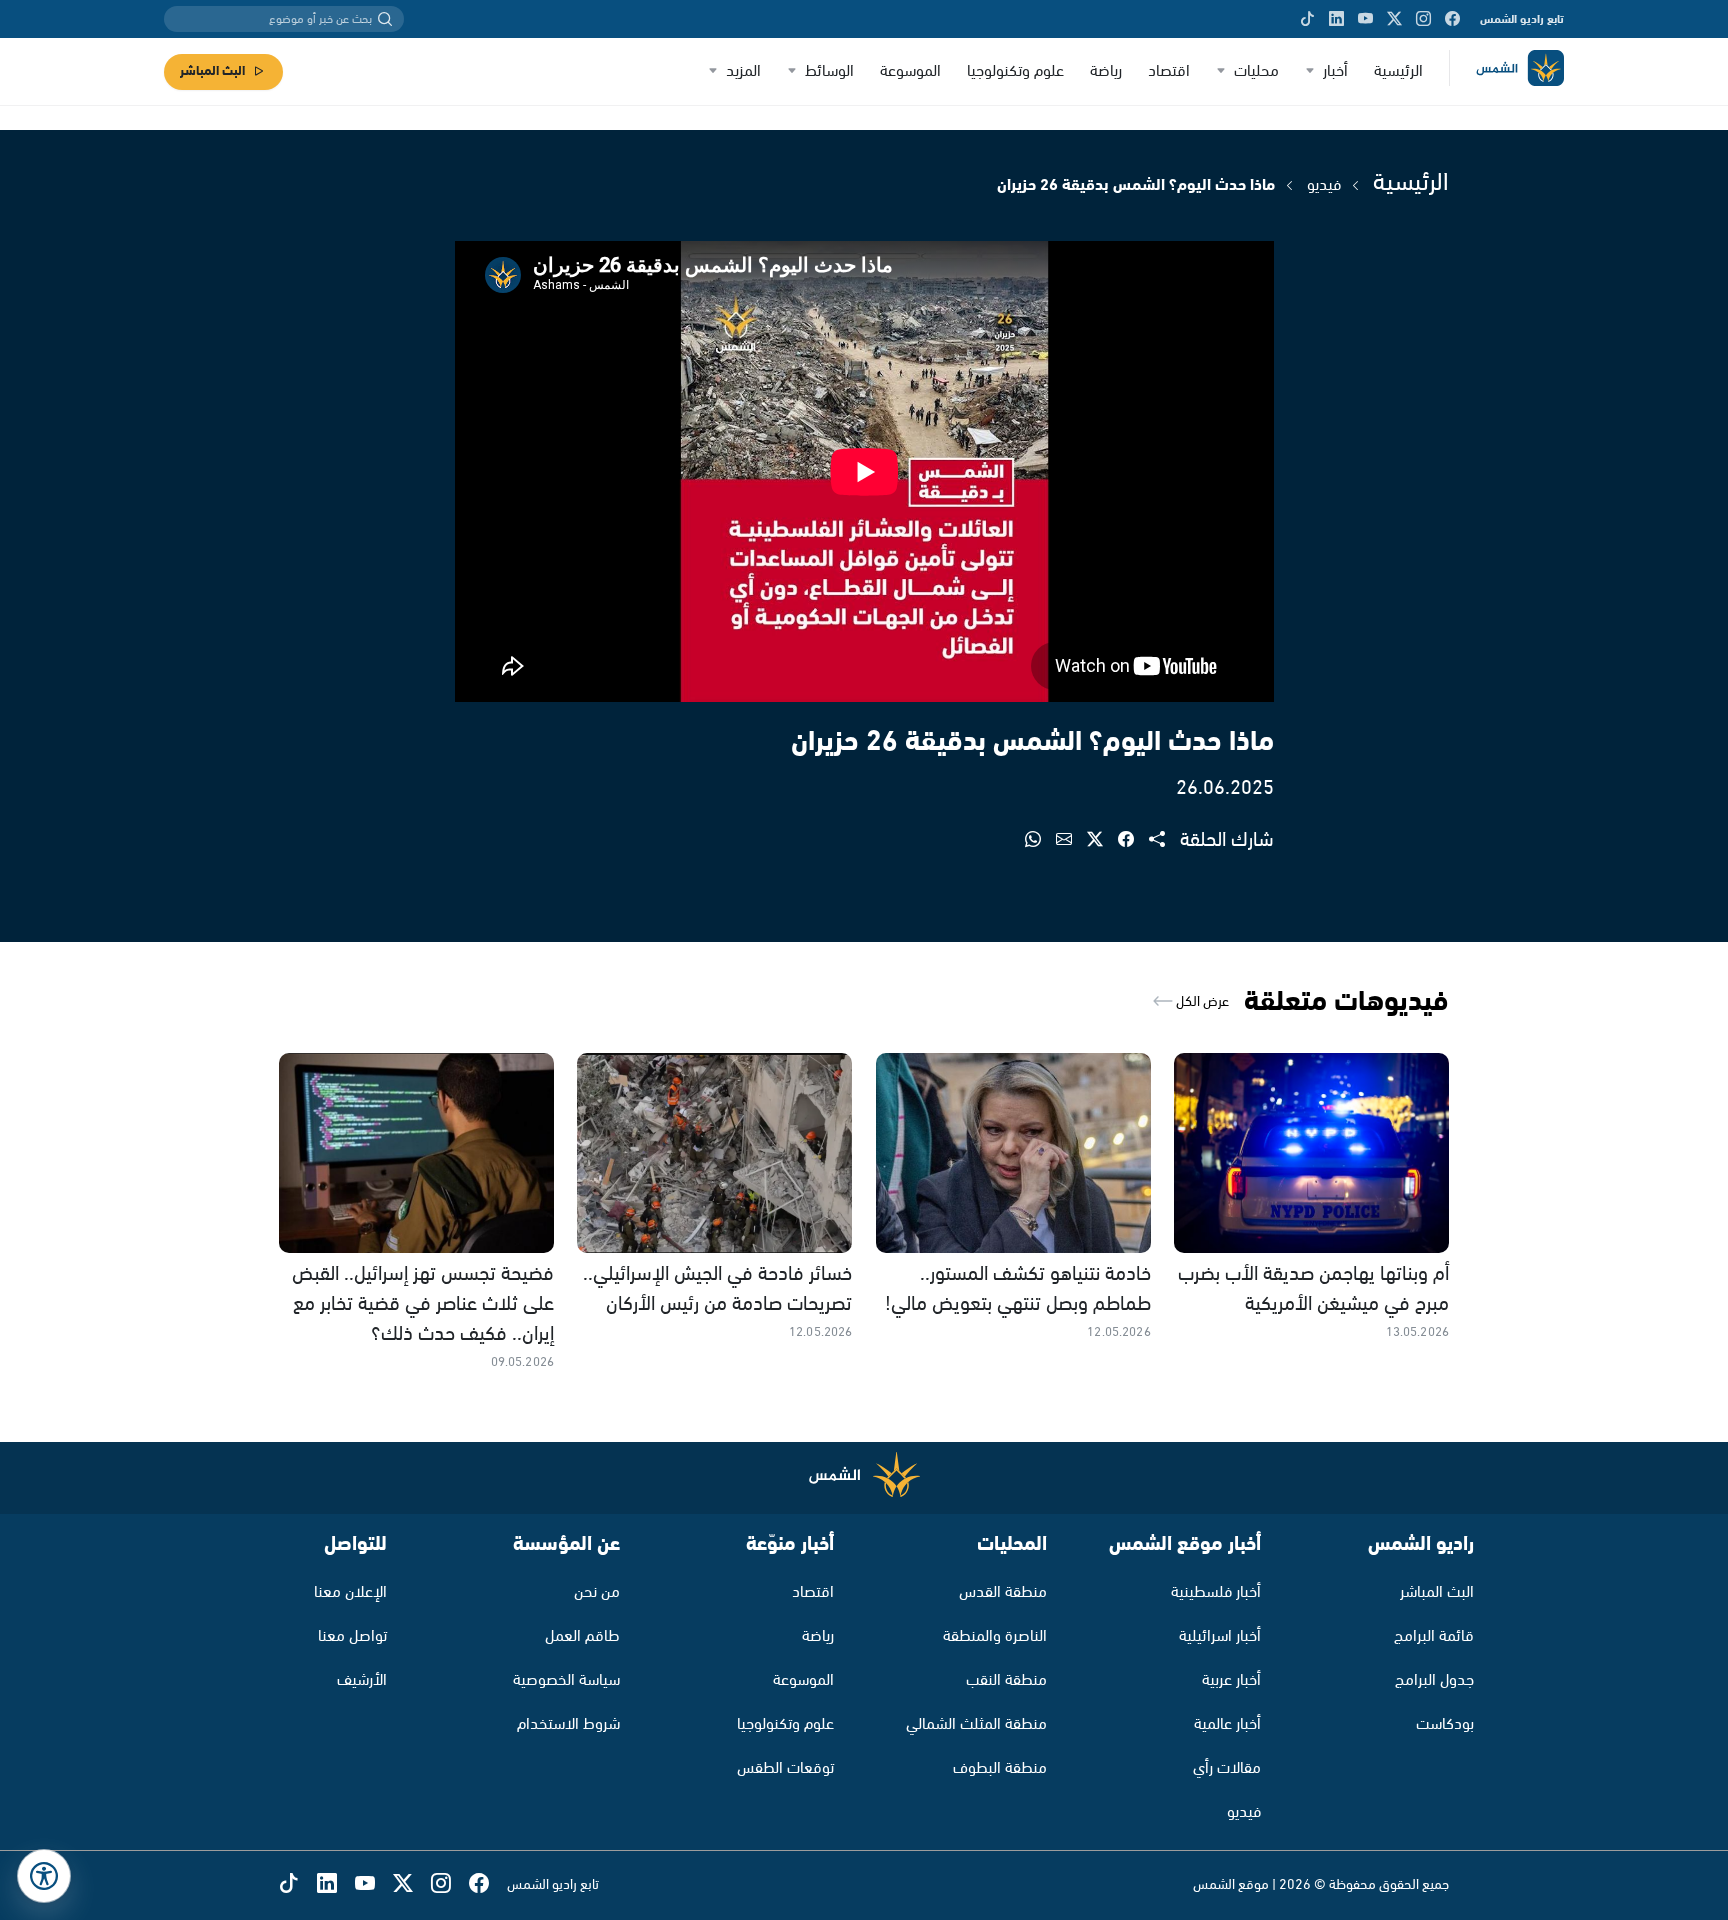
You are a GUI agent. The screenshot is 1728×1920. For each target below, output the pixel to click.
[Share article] (1164, 840)
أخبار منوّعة (790, 1544)
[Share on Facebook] (1133, 840)
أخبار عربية (1231, 1680)
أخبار (1335, 71)
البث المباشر (212, 71)
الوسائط (829, 71)
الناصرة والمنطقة (995, 1636)
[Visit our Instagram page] (1423, 19)
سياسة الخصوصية (566, 1680)
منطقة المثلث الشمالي (976, 1724)
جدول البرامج (1434, 1680)
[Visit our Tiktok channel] (1307, 19)
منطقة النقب (1006, 1680)
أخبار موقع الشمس (1185, 1544)
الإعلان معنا (350, 1592)
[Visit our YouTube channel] (1365, 19)
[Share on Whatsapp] (1040, 840)
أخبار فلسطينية (1216, 1592)
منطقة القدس (1003, 1592)
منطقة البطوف (1000, 1768)
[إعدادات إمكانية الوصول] (44, 1876)
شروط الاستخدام (568, 1724)
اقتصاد (1169, 71)
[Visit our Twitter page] (1394, 19)
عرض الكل (1201, 1002)
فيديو (1324, 185)
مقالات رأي (1227, 1768)
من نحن (597, 1592)
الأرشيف (362, 1680)
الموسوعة (910, 71)
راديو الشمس (1421, 1544)
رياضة (1106, 71)
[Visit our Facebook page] (1452, 19)
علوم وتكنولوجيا (1015, 71)
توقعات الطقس (785, 1768)
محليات (1256, 71)
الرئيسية (1398, 71)
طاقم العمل (582, 1636)
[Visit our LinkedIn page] (1336, 19)
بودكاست (1445, 1724)
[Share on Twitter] (1102, 840)
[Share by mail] (1071, 840)
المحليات (1012, 1544)
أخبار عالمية (1227, 1724)
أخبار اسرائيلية (1220, 1636)
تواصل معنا (352, 1636)
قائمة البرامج (1434, 1636)
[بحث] (385, 19)
